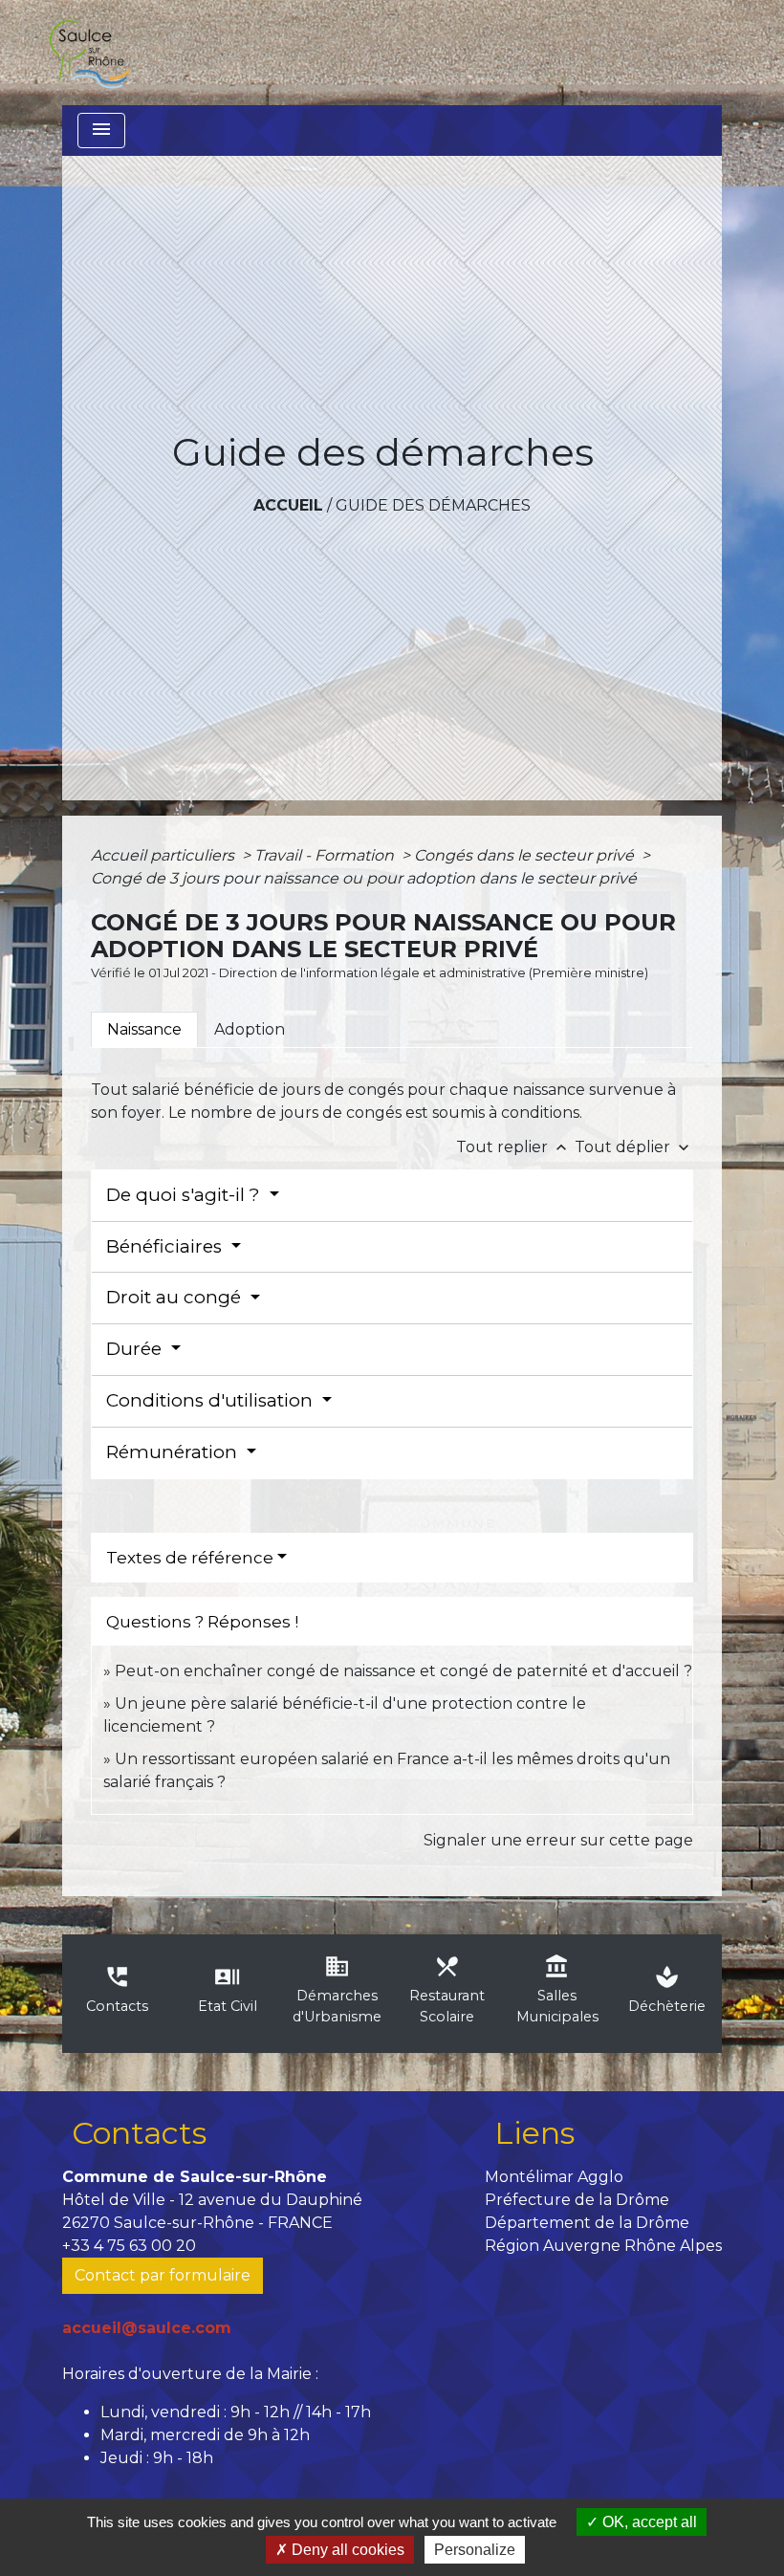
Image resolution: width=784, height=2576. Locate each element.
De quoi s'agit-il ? (185, 1195)
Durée (136, 1349)
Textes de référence (190, 1558)
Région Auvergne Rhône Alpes (603, 2246)
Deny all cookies (346, 2550)
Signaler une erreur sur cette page (558, 1840)
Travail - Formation (326, 855)
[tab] (144, 1030)
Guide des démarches (433, 505)
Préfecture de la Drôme (577, 2200)
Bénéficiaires (166, 1246)
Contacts (139, 2133)
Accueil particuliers (164, 855)
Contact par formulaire (163, 2275)
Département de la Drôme (587, 2223)
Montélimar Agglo (554, 2177)
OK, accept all (648, 2522)
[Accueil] (89, 53)
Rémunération (174, 1452)
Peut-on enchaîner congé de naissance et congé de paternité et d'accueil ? (403, 1671)
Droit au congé (176, 1297)
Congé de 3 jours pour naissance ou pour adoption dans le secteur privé (364, 878)
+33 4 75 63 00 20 (129, 2246)
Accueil (288, 505)
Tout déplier (634, 1147)
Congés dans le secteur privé (526, 855)
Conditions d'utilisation (212, 1400)
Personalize (475, 2550)
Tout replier (513, 1147)
